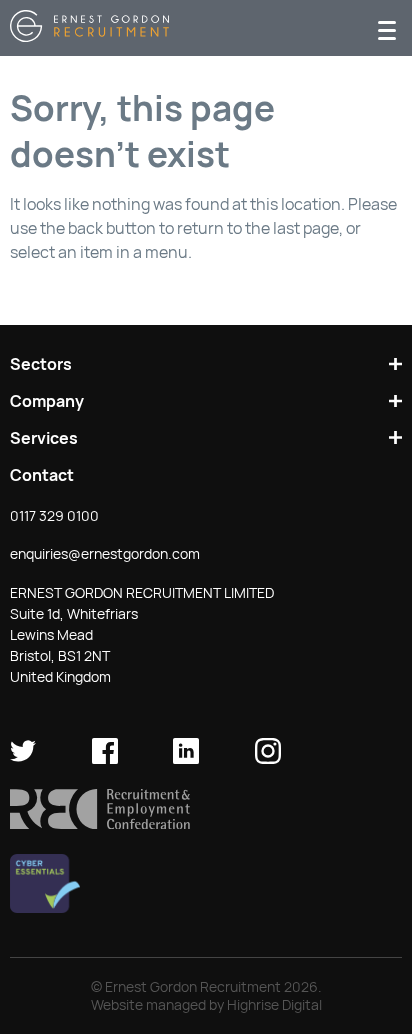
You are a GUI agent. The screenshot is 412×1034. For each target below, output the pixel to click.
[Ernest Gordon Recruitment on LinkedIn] (186, 759)
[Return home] (89, 36)
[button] (100, 824)
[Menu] (387, 28)
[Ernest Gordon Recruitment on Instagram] (268, 759)
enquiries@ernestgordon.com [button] (105, 554)
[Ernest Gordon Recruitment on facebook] (105, 759)
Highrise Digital (274, 1005)
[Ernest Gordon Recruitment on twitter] (23, 759)
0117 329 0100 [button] (54, 516)
